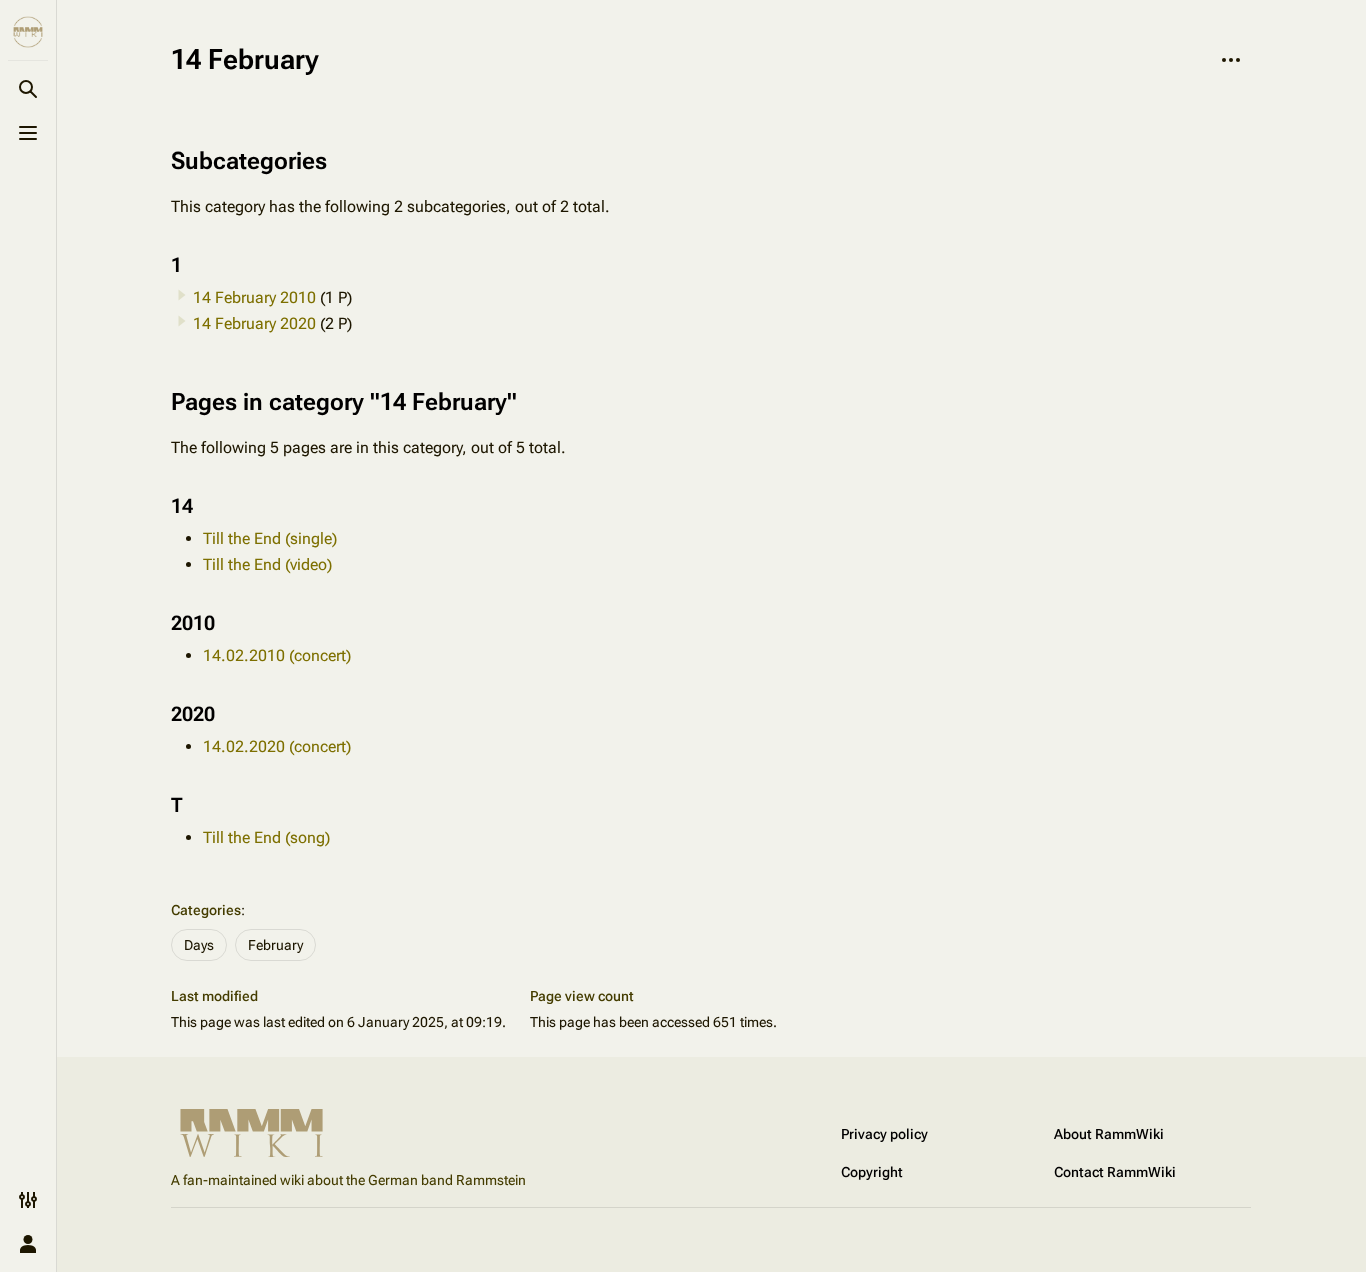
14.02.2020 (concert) (277, 746)
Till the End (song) (266, 837)
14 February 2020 (254, 323)
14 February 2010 (254, 297)
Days (199, 945)
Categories (206, 910)
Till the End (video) (267, 564)
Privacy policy (884, 1134)
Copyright (872, 1172)
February (275, 945)
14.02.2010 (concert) (277, 655)
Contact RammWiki (1115, 1172)
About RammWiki (1109, 1134)
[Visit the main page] (28, 32)
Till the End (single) (270, 538)
